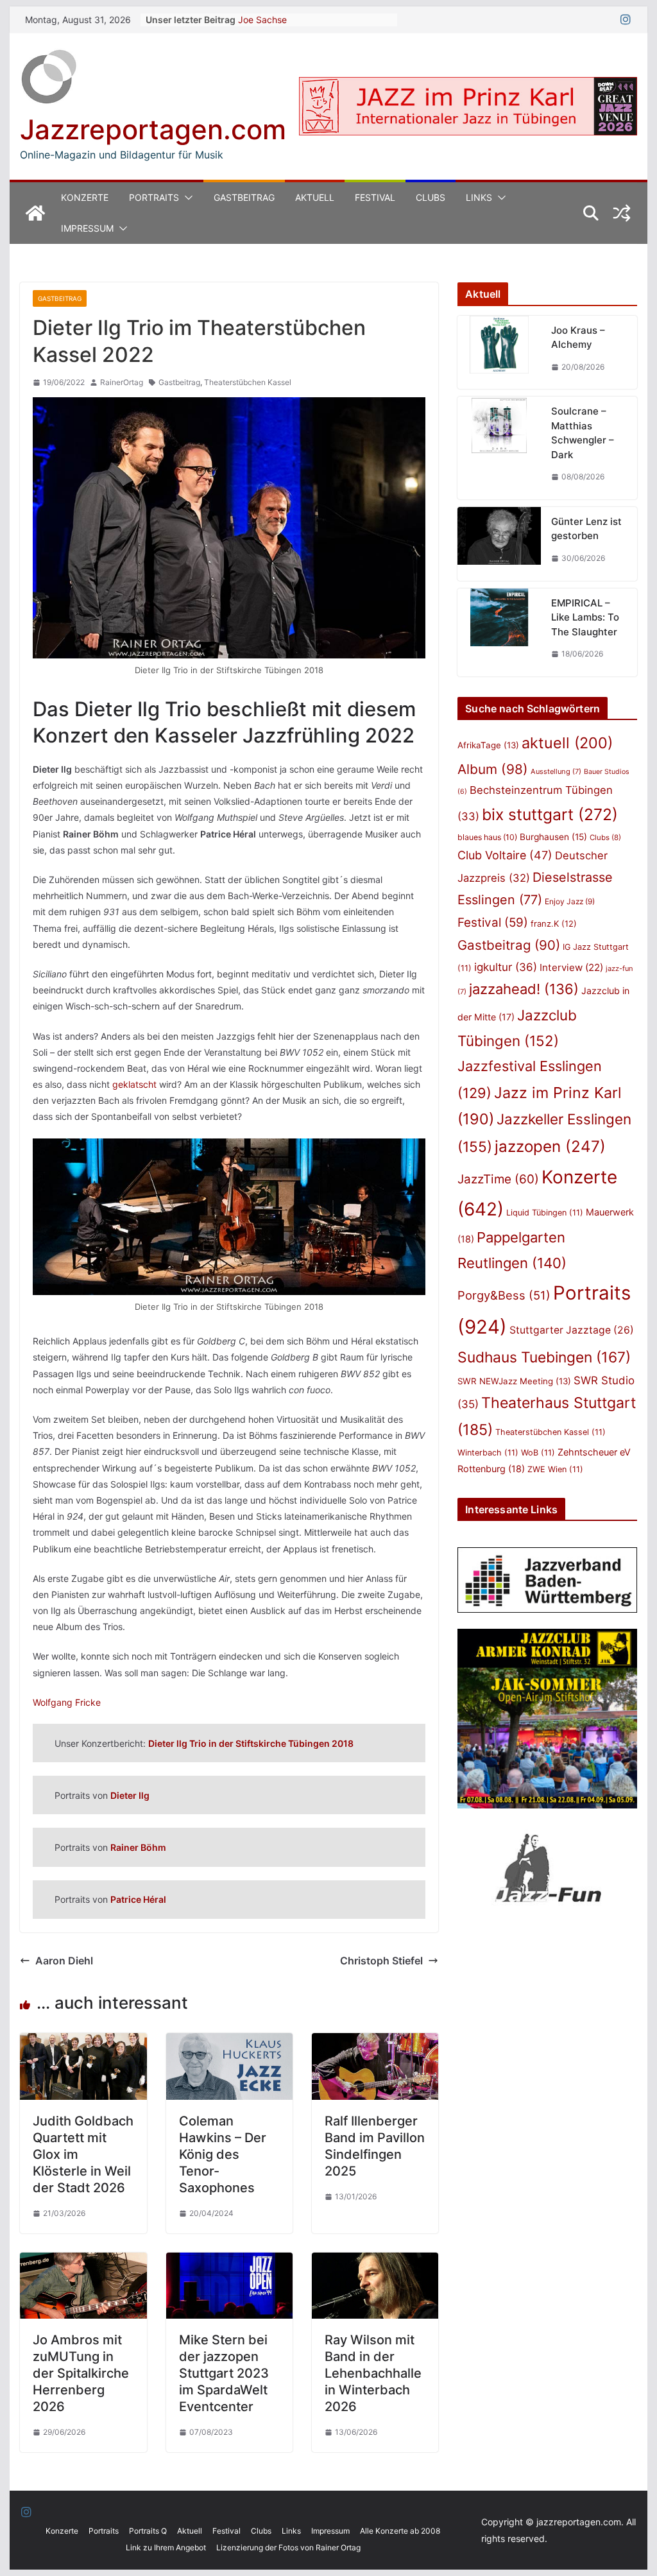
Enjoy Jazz (570, 901)
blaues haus (487, 837)
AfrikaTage (488, 745)
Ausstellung (556, 771)
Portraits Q (148, 2531)
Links (479, 197)
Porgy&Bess (504, 1295)
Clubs (431, 197)
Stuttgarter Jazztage (572, 1330)
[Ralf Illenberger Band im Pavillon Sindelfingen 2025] (375, 2042)
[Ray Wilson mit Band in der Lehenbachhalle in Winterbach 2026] (375, 2262)
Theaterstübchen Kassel (248, 382)
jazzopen (550, 1146)
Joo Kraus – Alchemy (578, 338)
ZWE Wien (555, 1469)
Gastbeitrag (244, 197)
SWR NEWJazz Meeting (514, 1381)
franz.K (554, 923)
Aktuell (315, 197)
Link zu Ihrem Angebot (166, 2547)
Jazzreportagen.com (153, 129)
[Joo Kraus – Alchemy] (499, 353)
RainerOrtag (122, 382)
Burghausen (553, 837)
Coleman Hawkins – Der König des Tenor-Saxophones (223, 2154)
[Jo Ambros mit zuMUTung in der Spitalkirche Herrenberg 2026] (83, 2262)
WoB (538, 1453)
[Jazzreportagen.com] (35, 213)
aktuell (567, 743)
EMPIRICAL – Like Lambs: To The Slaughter (585, 617)
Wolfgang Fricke (67, 1702)
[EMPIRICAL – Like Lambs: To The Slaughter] (499, 632)
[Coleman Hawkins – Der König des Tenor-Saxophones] (229, 2042)
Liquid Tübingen (545, 1213)
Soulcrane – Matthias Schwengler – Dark (583, 433)
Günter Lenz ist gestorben (586, 529)
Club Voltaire (505, 855)
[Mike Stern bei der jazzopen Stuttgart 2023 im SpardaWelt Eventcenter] (229, 2262)
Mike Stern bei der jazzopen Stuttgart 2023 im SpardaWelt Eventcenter (224, 2373)
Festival (375, 197)
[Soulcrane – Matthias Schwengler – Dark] (499, 448)
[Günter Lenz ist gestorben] (499, 544)
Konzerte (85, 197)
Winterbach (488, 1453)
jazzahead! (524, 989)
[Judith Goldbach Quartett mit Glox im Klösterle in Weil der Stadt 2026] (83, 2042)
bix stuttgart (550, 814)
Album (493, 769)
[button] (186, 198)
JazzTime (498, 1179)
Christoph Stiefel (381, 1961)
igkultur (506, 967)
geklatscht (134, 1084)
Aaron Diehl (64, 1961)
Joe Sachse (262, 20)
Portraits (154, 197)
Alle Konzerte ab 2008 (400, 2531)
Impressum (87, 228)
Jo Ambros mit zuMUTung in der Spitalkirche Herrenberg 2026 (81, 2373)
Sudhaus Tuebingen (544, 1357)
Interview (571, 967)
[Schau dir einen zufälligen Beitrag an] (622, 213)
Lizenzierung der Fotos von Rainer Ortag (288, 2547)
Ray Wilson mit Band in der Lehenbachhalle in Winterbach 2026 (373, 2373)
